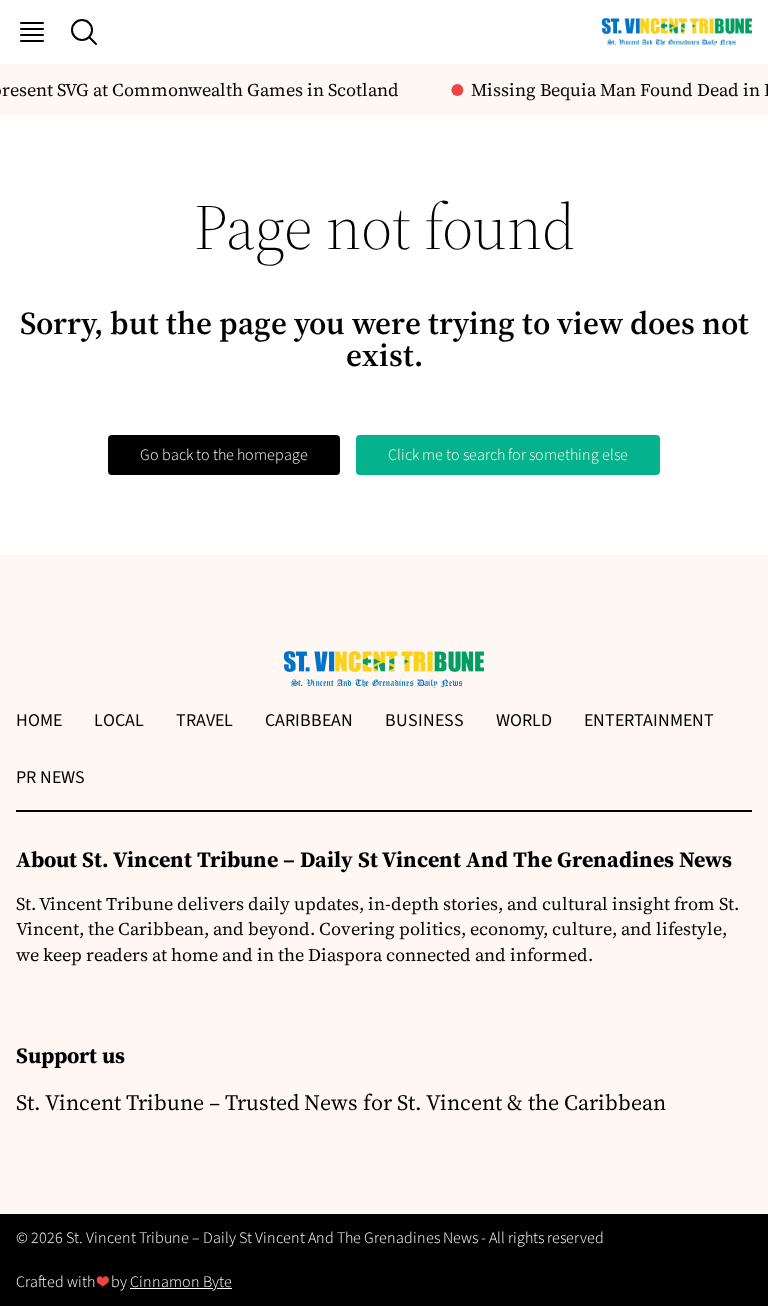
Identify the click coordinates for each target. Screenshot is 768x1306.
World (524, 720)
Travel (204, 720)
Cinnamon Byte (181, 1282)
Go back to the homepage (224, 455)
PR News (50, 777)
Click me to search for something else (508, 455)
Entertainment (649, 720)
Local (119, 720)
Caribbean (309, 720)
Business (424, 720)
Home (39, 720)
